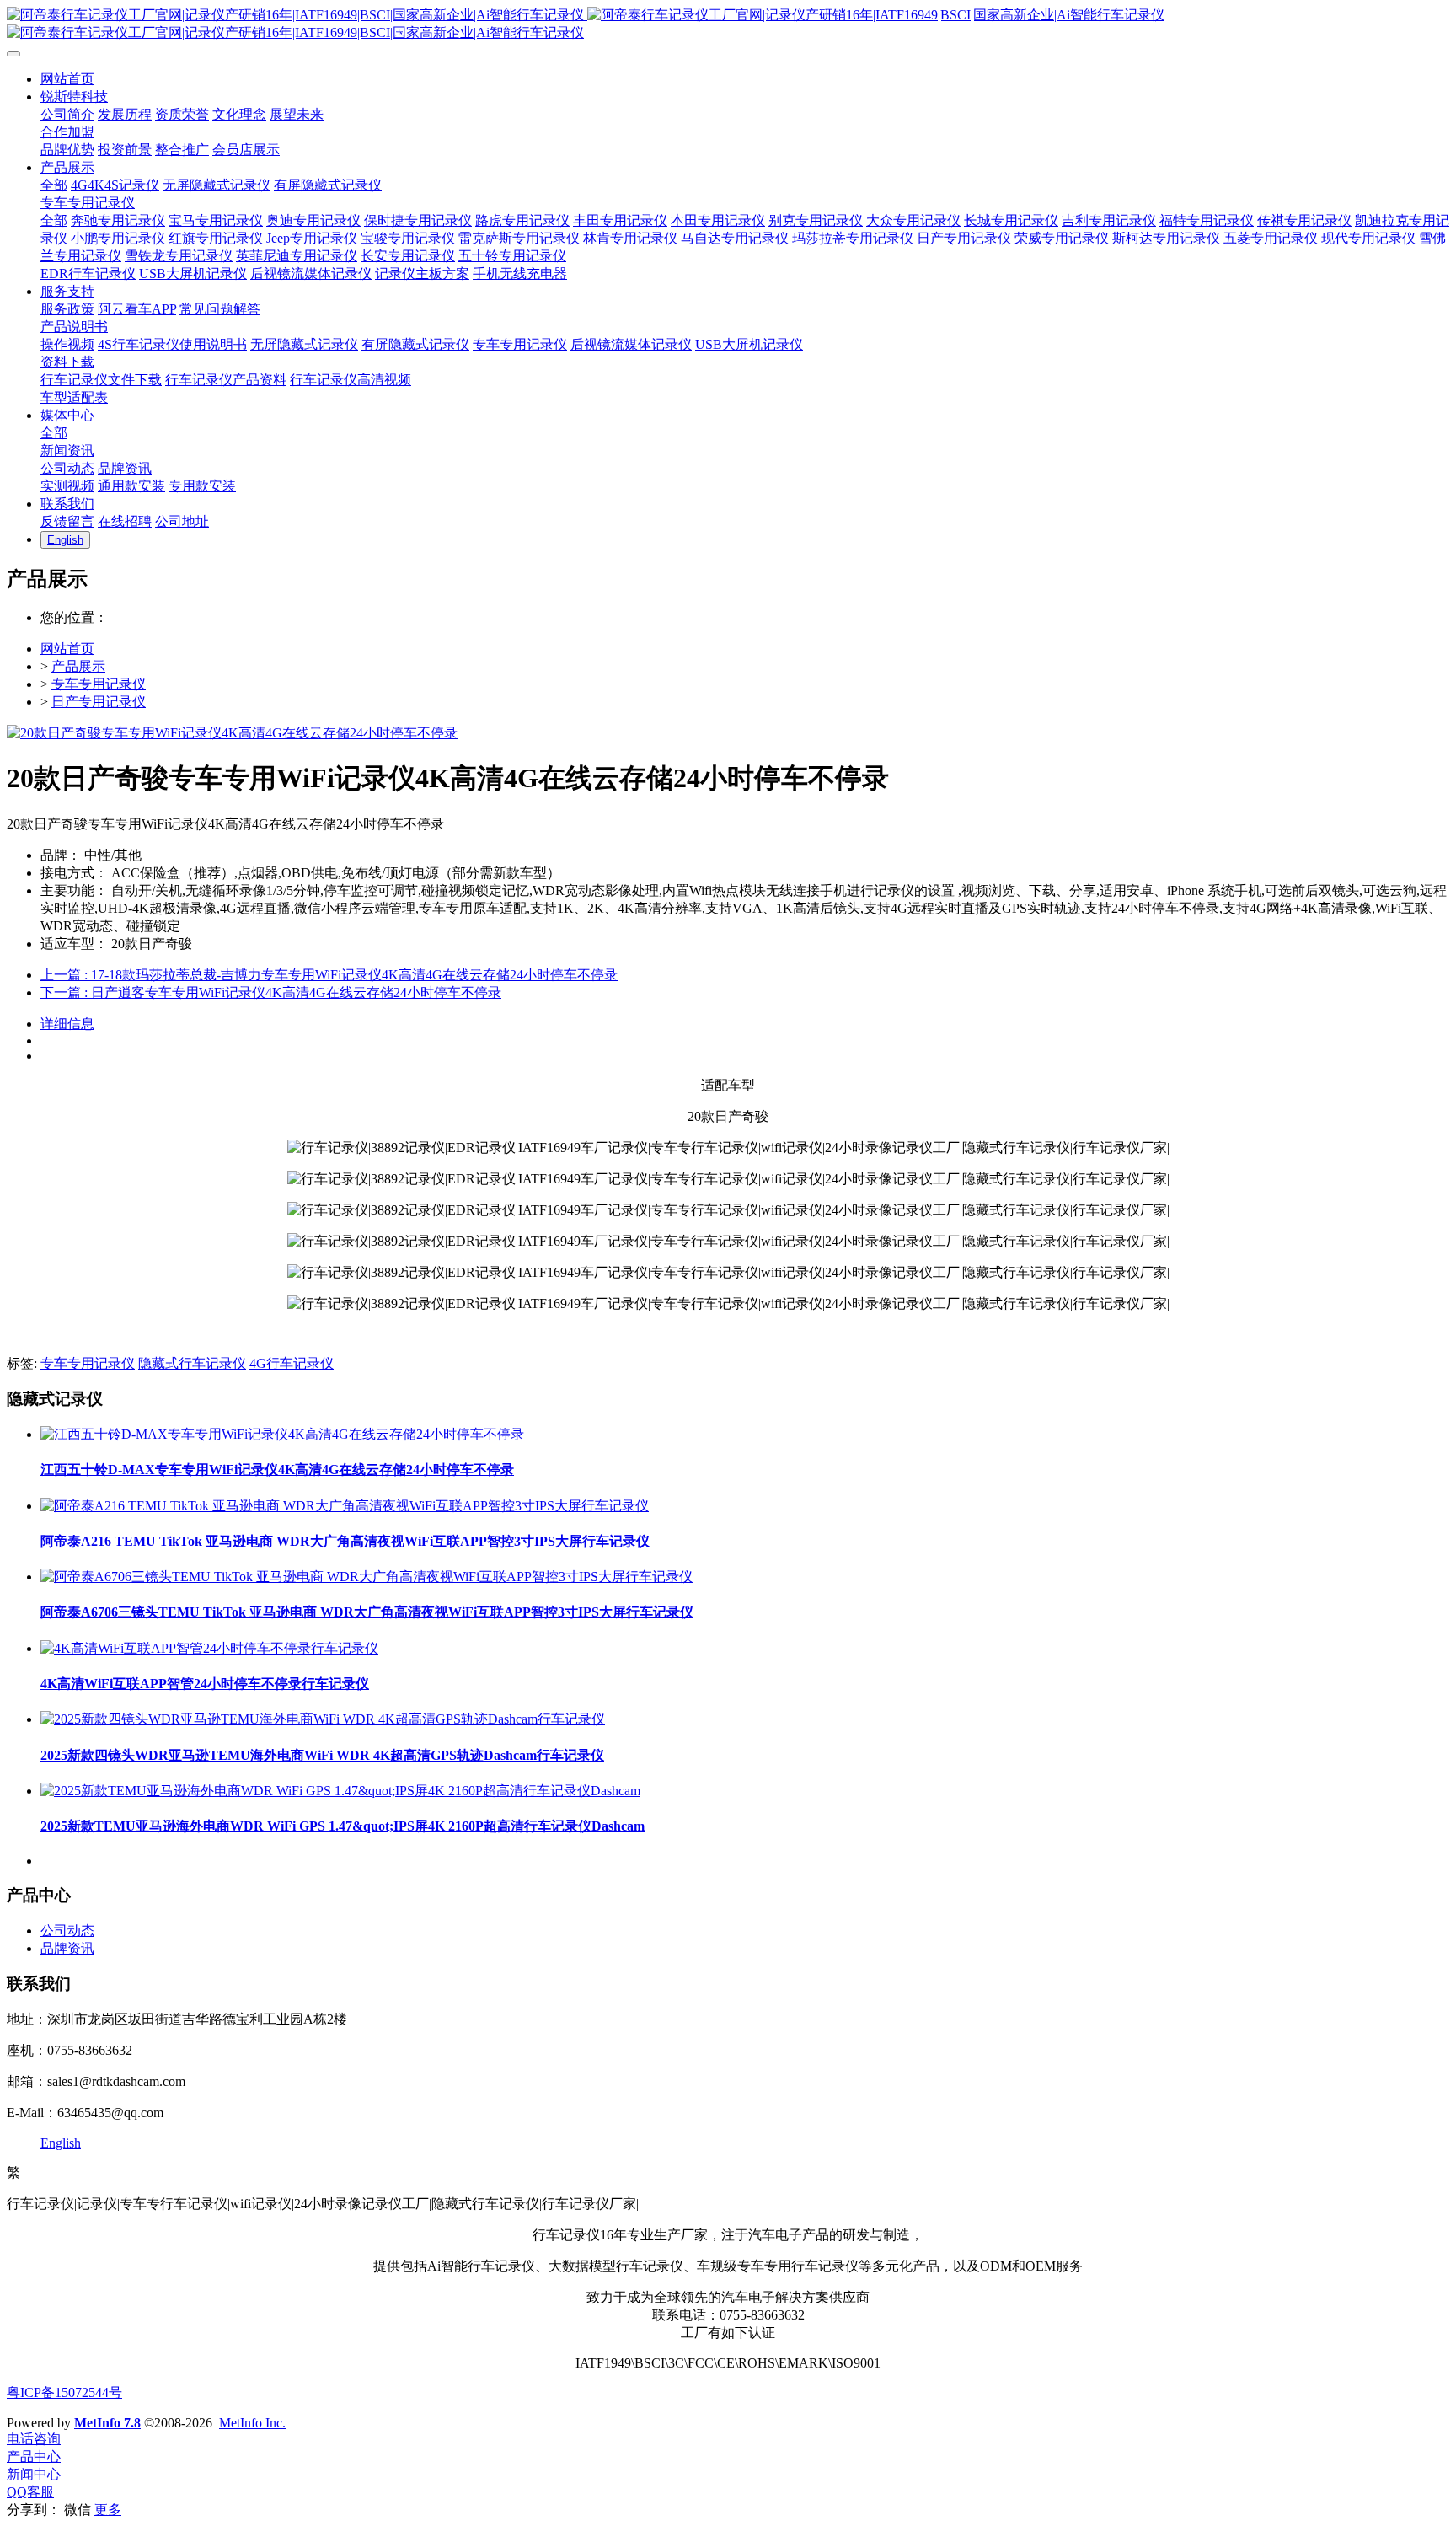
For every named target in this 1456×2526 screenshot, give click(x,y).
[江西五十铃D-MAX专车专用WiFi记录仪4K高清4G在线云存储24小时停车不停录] (282, 1434)
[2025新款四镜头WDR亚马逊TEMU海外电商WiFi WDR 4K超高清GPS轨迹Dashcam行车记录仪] (323, 1719)
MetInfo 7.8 (107, 2423)
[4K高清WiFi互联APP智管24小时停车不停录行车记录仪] (209, 1648)
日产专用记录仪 (99, 702)
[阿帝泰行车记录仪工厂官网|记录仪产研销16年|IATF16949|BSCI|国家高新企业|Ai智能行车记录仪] (728, 24)
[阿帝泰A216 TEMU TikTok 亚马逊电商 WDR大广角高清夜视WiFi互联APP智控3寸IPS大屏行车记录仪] (345, 1506)
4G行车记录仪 (292, 1363)
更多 (108, 2510)
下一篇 (271, 992)
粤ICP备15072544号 (64, 2392)
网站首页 (67, 649)
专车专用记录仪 (99, 684)
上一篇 (329, 975)
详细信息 (67, 1024)
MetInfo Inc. (252, 2423)
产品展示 (78, 666)
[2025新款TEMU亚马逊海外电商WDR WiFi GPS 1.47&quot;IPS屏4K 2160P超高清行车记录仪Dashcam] (340, 1791)
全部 (54, 185)
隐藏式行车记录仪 (192, 1363)
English (61, 2143)
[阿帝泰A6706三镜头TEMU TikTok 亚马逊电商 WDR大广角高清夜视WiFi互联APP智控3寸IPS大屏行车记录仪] (367, 1577)
